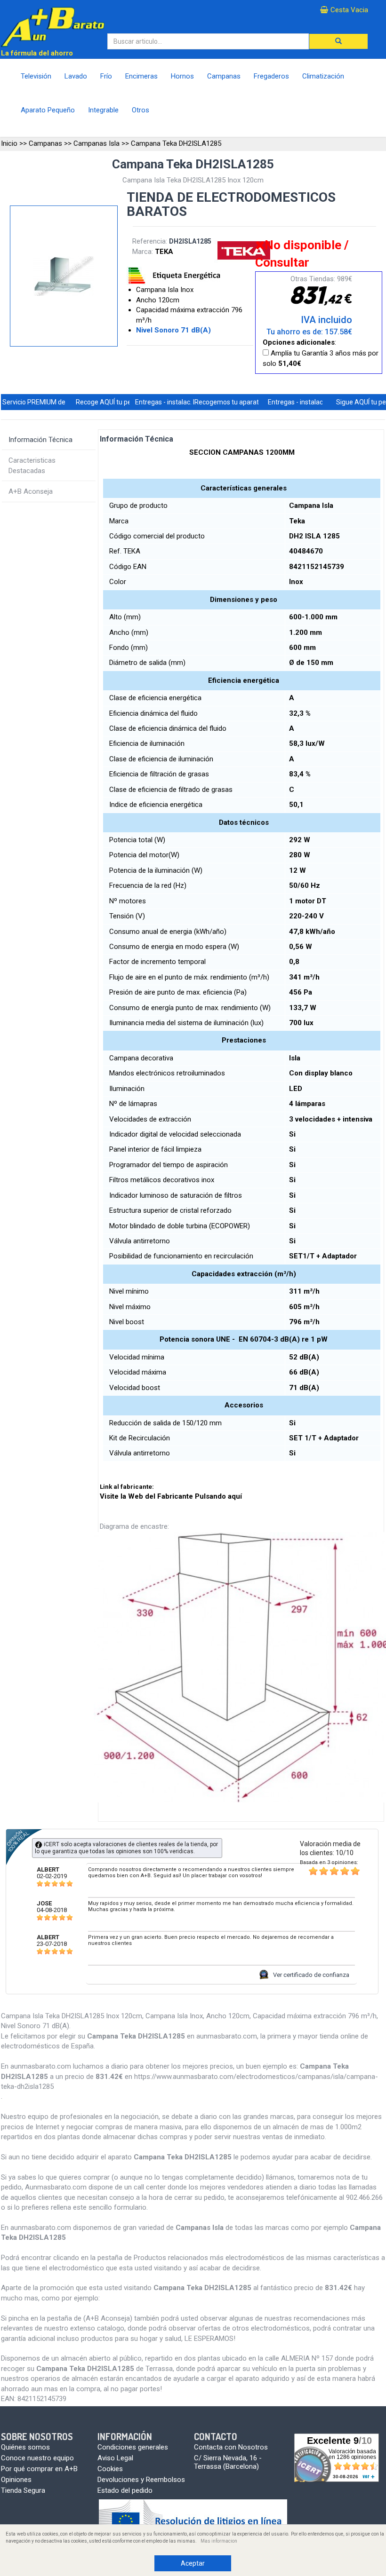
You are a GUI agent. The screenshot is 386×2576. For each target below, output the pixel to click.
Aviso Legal (115, 2458)
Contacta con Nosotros (231, 2447)
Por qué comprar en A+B (39, 2469)
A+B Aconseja (31, 491)
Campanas (45, 143)
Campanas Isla (96, 143)
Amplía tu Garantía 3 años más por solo (321, 358)
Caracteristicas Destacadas (32, 465)
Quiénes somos (25, 2447)
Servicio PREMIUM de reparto (46, 402)
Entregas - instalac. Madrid (174, 402)
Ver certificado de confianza (311, 1975)
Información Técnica (40, 440)
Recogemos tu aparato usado (238, 402)
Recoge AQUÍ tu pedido (110, 402)
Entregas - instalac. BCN (303, 402)
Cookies (110, 2469)
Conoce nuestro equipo (37, 2458)
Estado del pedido (125, 2490)
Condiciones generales (133, 2447)
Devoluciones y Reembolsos (141, 2480)
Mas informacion (219, 2541)
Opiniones (16, 2480)
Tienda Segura (23, 2490)
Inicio (9, 143)
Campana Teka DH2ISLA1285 (176, 143)
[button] (338, 41)
